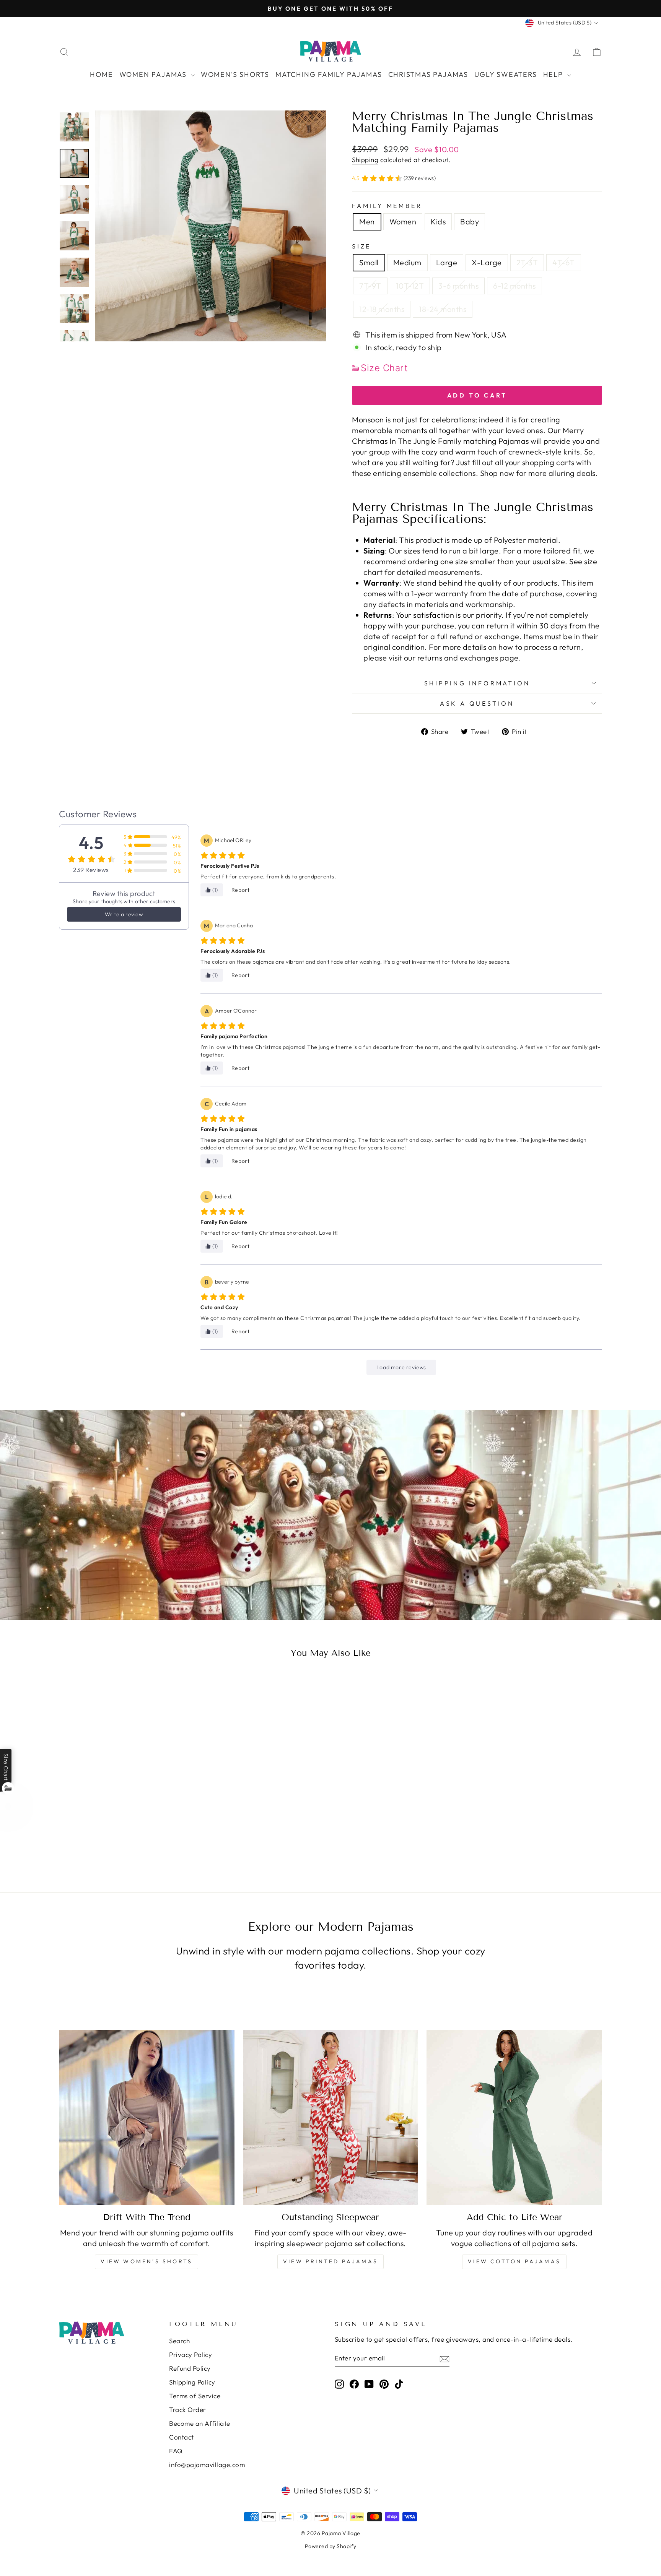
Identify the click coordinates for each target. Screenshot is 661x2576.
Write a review (124, 914)
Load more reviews (401, 1367)
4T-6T (564, 262)
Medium (407, 262)
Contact (182, 2437)
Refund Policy (190, 2368)
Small (369, 262)
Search (179, 2341)
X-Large (487, 262)
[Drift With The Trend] (147, 2117)
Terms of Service (195, 2396)
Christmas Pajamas (428, 74)
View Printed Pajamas (330, 2261)
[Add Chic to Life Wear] (514, 2117)
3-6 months (458, 286)
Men (367, 222)
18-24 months (443, 309)
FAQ (176, 2451)
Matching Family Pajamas (329, 74)
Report (241, 890)
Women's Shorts (235, 74)
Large (447, 262)
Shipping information (477, 683)
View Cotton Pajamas (514, 2261)
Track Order (188, 2410)
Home (101, 74)
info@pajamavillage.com (207, 2465)
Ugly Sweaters (506, 74)
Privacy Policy (190, 2354)
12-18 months (382, 309)
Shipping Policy (192, 2382)
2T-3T (527, 262)
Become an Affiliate (200, 2423)
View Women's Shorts (147, 2261)
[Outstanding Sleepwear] (331, 2117)
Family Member (387, 206)
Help (554, 74)
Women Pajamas (154, 74)
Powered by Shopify (331, 2546)
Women (403, 222)
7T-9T (370, 286)
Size (361, 246)
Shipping (365, 160)
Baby (470, 222)
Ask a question (477, 703)
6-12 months (514, 286)
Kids (438, 222)
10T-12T (410, 286)
